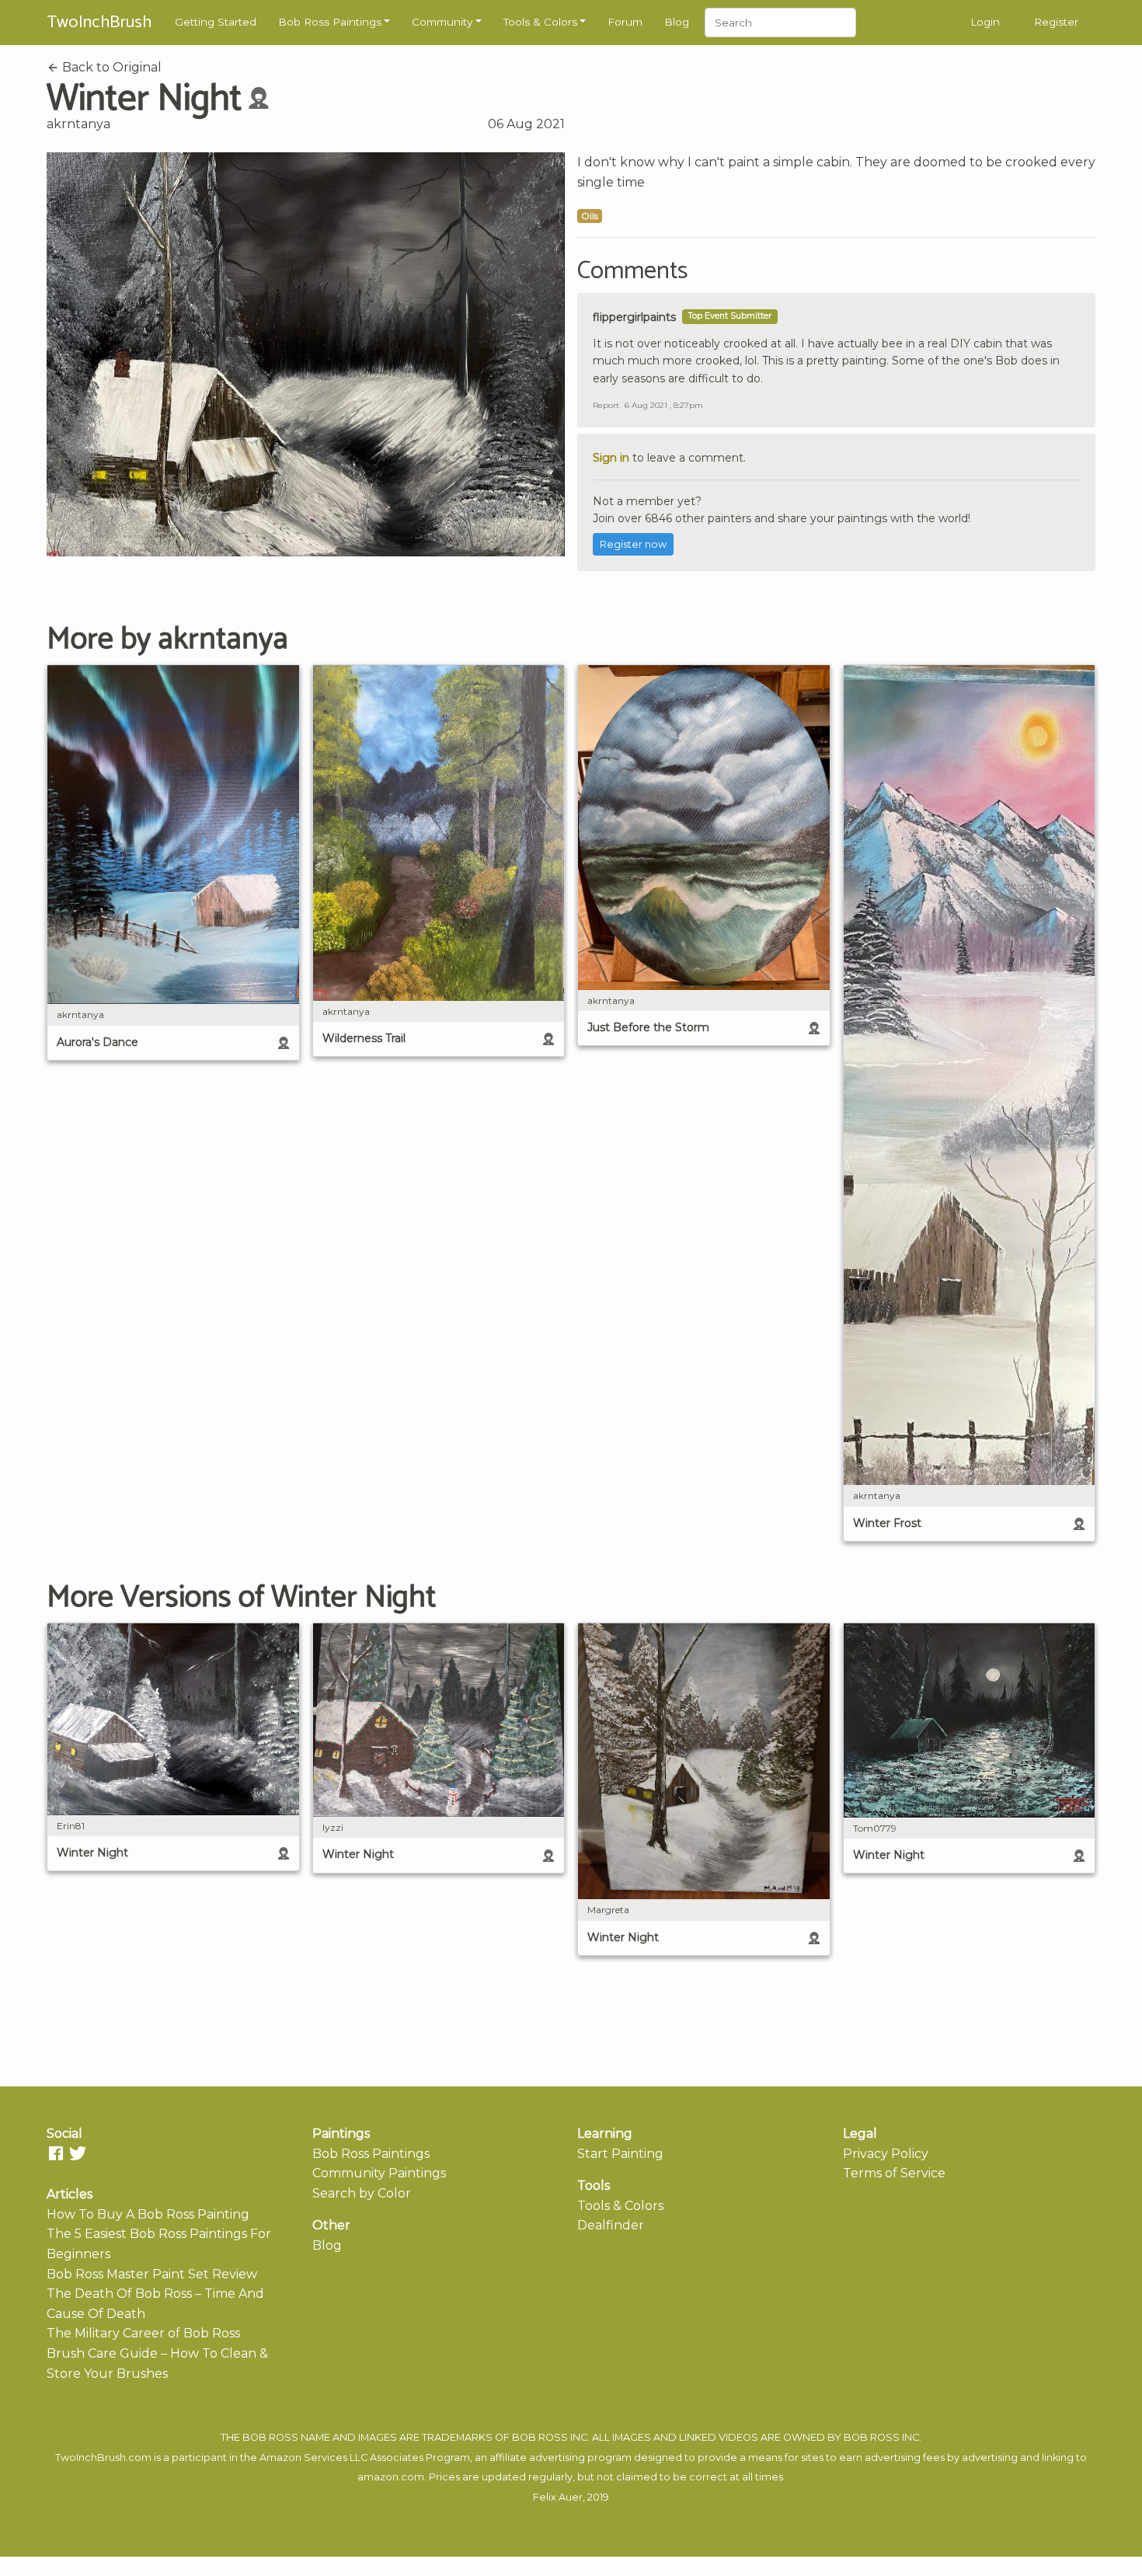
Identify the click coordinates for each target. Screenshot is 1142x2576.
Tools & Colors (540, 22)
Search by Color (362, 2193)
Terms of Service (894, 2173)
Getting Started (216, 22)
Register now (633, 544)
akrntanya (78, 124)
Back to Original (110, 67)
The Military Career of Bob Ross (143, 2333)
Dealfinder (611, 2225)
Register (1056, 22)
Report (606, 405)
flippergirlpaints (634, 317)
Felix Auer (558, 2497)
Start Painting (620, 2154)
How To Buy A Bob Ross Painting (148, 2214)
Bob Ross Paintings (330, 22)
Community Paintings (379, 2173)
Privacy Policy (886, 2154)
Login (985, 22)
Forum (625, 22)
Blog (677, 22)
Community (442, 22)
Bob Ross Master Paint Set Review (152, 2274)
